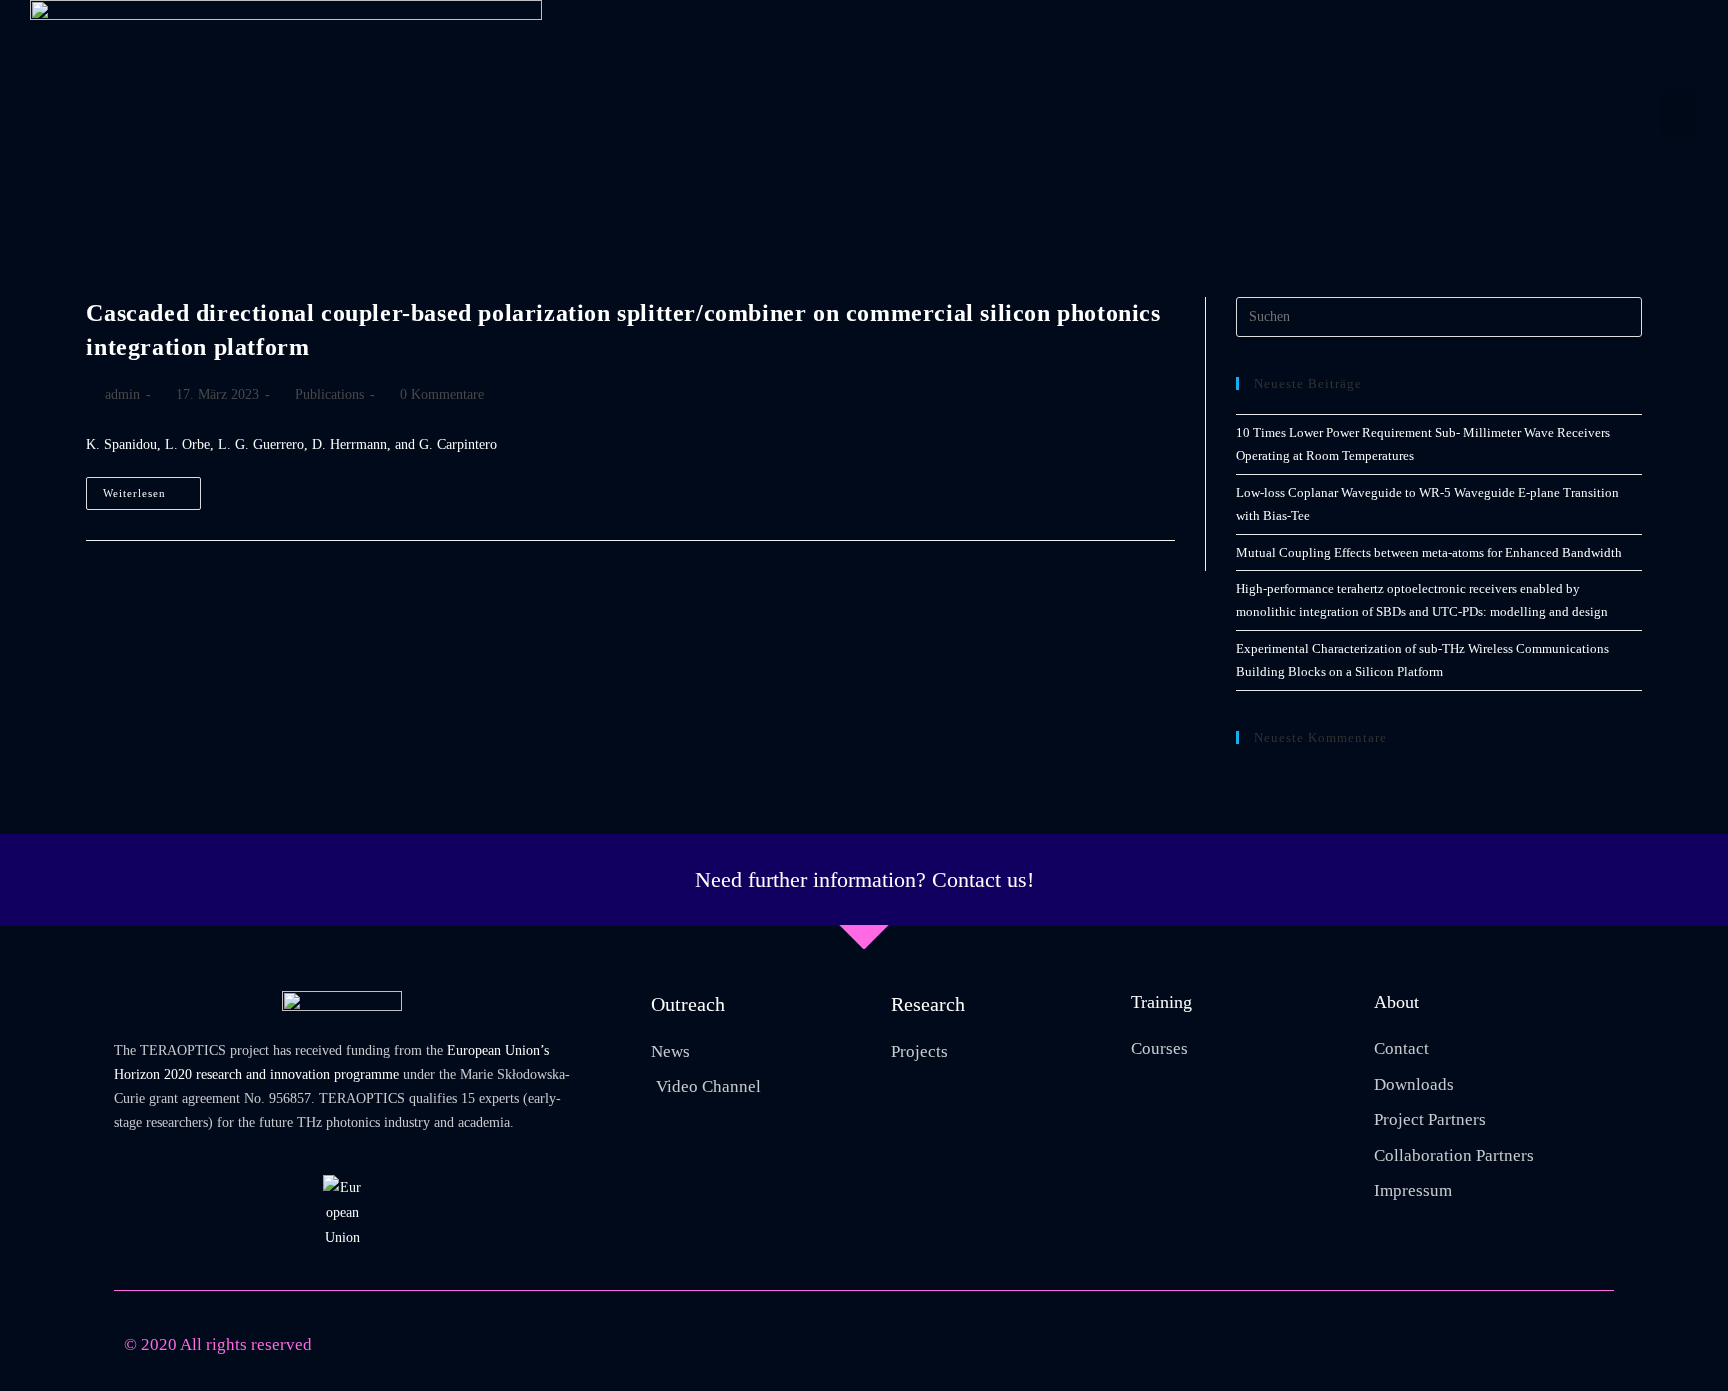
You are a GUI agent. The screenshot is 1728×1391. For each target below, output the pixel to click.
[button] (1679, 112)
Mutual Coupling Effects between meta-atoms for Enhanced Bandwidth (1429, 552)
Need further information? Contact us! (864, 879)
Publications (329, 394)
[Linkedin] (1594, 1346)
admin (122, 394)
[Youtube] (1506, 1346)
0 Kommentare (442, 394)
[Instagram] (1550, 1346)
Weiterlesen (152, 488)
